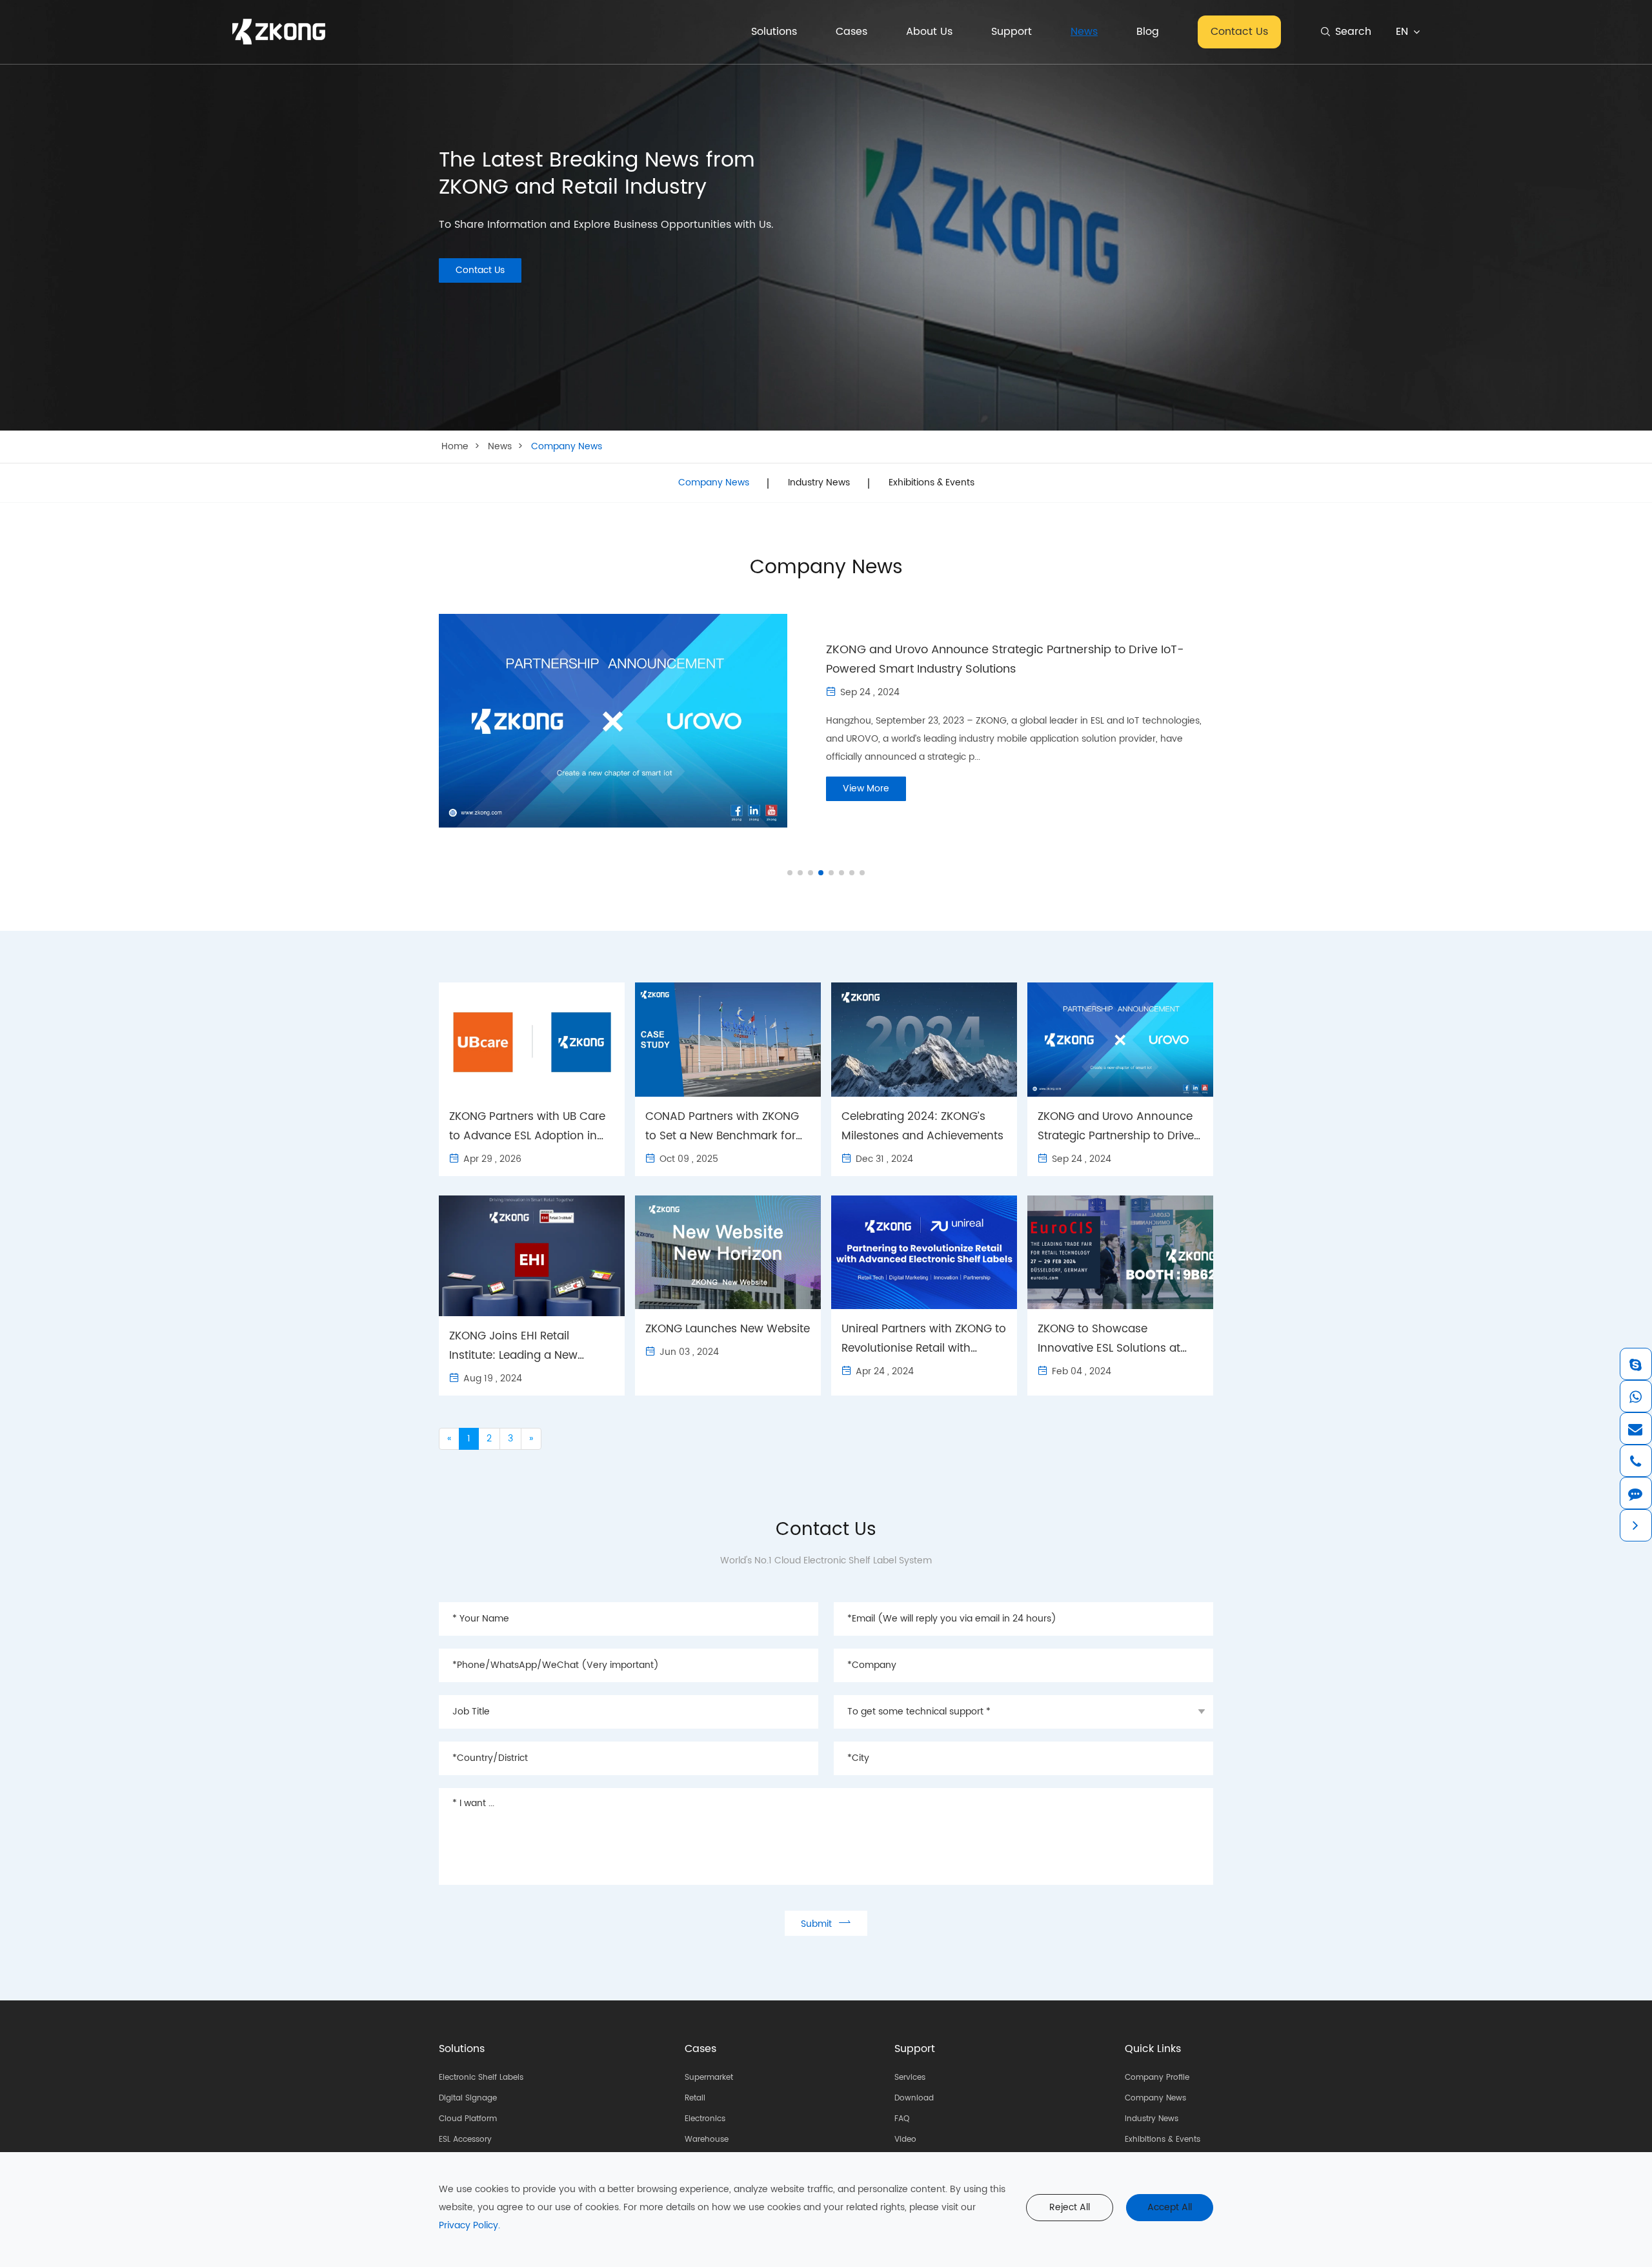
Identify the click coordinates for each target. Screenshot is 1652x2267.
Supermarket (709, 2078)
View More (866, 788)
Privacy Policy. (469, 2225)
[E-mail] (1635, 1428)
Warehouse (707, 2140)
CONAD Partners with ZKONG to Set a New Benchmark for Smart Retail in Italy (722, 1127)
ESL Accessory (465, 2140)
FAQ (902, 2119)
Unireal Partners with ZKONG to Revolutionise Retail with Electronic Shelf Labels (924, 1339)
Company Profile (1157, 2078)
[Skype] (1635, 1364)
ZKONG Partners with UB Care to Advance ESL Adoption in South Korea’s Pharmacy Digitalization (527, 1127)
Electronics (705, 2119)
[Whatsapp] (1635, 1396)
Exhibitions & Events (932, 483)
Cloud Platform (468, 2119)
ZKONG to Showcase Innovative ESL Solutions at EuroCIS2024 (1109, 1339)
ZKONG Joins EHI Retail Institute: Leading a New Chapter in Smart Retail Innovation (513, 1346)
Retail (695, 2098)
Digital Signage (468, 2098)
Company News (567, 446)
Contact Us (1239, 32)
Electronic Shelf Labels (481, 2078)
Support (1012, 32)
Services (910, 2078)
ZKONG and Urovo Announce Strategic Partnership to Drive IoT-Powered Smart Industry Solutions (1005, 659)
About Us (929, 32)
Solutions (774, 32)
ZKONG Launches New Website (728, 1329)
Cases (851, 32)
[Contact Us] (1635, 1493)
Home (455, 446)
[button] (790, 873)
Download (914, 2098)
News (1084, 32)
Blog (1148, 32)
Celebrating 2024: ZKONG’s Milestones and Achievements (922, 1126)
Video (905, 2140)
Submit (826, 1923)
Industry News (819, 483)
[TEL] (1635, 1461)
